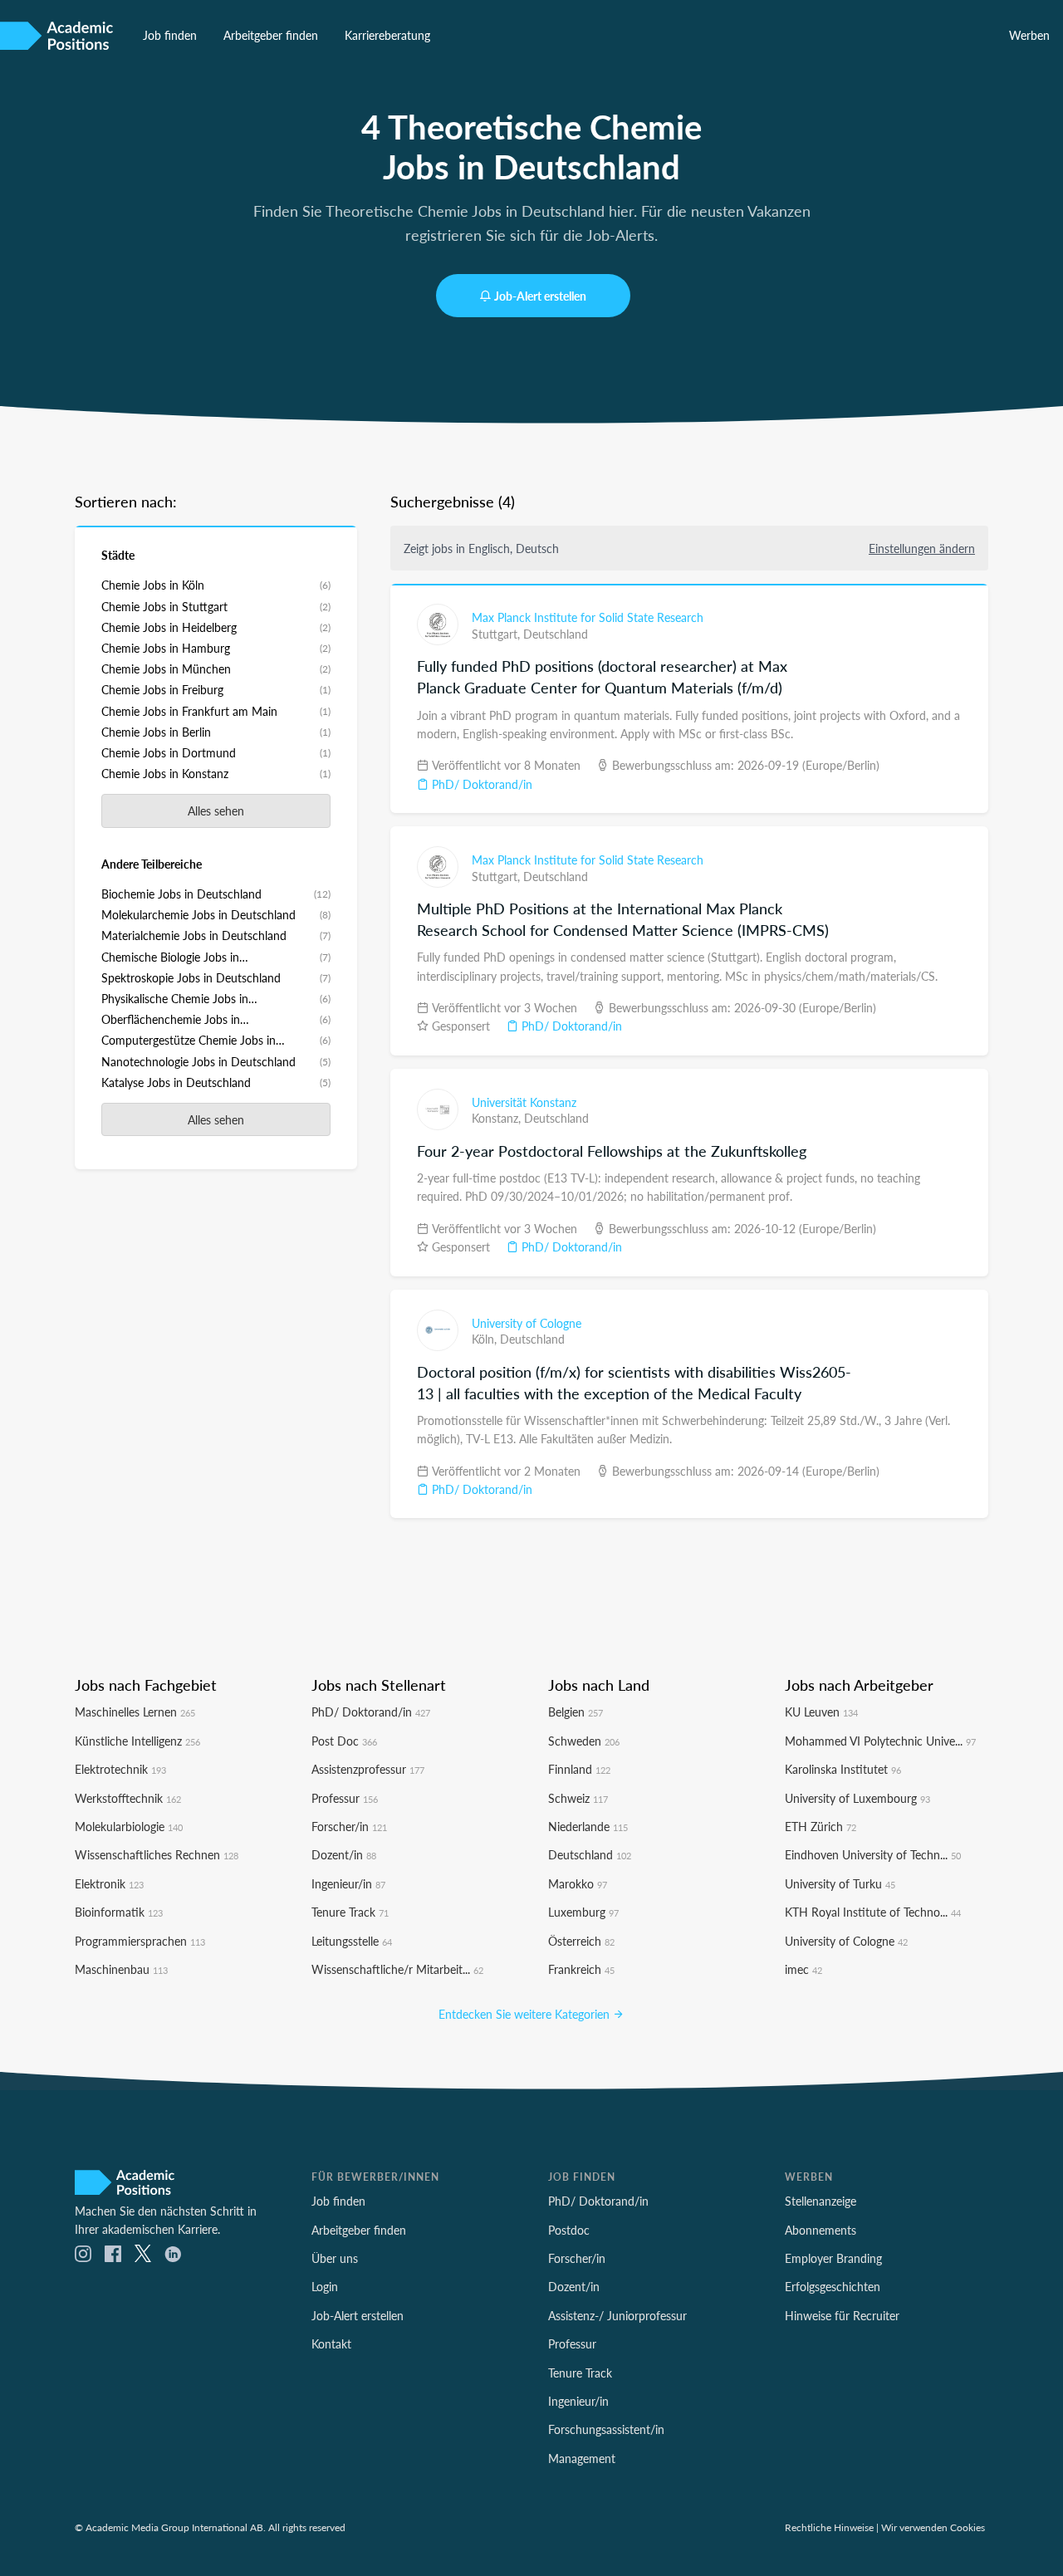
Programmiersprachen (140, 1941)
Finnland (579, 1769)
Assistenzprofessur (368, 1769)
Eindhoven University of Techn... (873, 1854)
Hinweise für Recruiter (842, 2315)
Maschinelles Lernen (135, 1712)
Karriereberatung (387, 35)
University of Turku (840, 1883)
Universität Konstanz (524, 1102)
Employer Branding (833, 2258)
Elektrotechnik (120, 1769)
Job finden (170, 35)
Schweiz (578, 1798)
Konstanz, (498, 1118)
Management (582, 2458)
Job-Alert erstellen (540, 296)
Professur (345, 1798)
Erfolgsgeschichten (833, 2286)
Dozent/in (344, 1854)
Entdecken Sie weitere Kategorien (526, 2014)
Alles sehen (216, 811)
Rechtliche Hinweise (829, 2527)
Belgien (576, 1712)
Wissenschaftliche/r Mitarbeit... (397, 1969)
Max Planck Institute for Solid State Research (588, 617)
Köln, (486, 1339)
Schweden (584, 1741)
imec (803, 1969)
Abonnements (821, 2230)
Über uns (335, 2258)
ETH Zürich (821, 1826)
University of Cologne (527, 1323)
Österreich (581, 1941)
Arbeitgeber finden (271, 35)
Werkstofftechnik (128, 1798)
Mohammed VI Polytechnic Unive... (880, 1741)
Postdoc (569, 2230)
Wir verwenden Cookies (933, 2527)
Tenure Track (350, 1912)
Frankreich (581, 1969)
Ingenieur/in (348, 1883)
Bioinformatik (119, 1912)
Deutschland (556, 634)
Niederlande (588, 1826)
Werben (1029, 35)
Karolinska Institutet (843, 1769)
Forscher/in (349, 1826)
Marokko (578, 1883)
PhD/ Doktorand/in (480, 784)
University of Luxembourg (857, 1798)
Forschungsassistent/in (606, 2429)
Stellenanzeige (821, 2201)
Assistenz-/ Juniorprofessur (617, 2315)
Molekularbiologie (129, 1826)
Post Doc (344, 1741)
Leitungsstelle (352, 1941)
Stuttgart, (497, 634)
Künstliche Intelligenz (137, 1741)
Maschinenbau (121, 1969)
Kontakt (331, 2343)
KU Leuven (821, 1712)
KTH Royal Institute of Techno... (873, 1912)
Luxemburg (583, 1912)
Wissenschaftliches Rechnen (157, 1854)
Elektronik (109, 1883)
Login (325, 2286)
